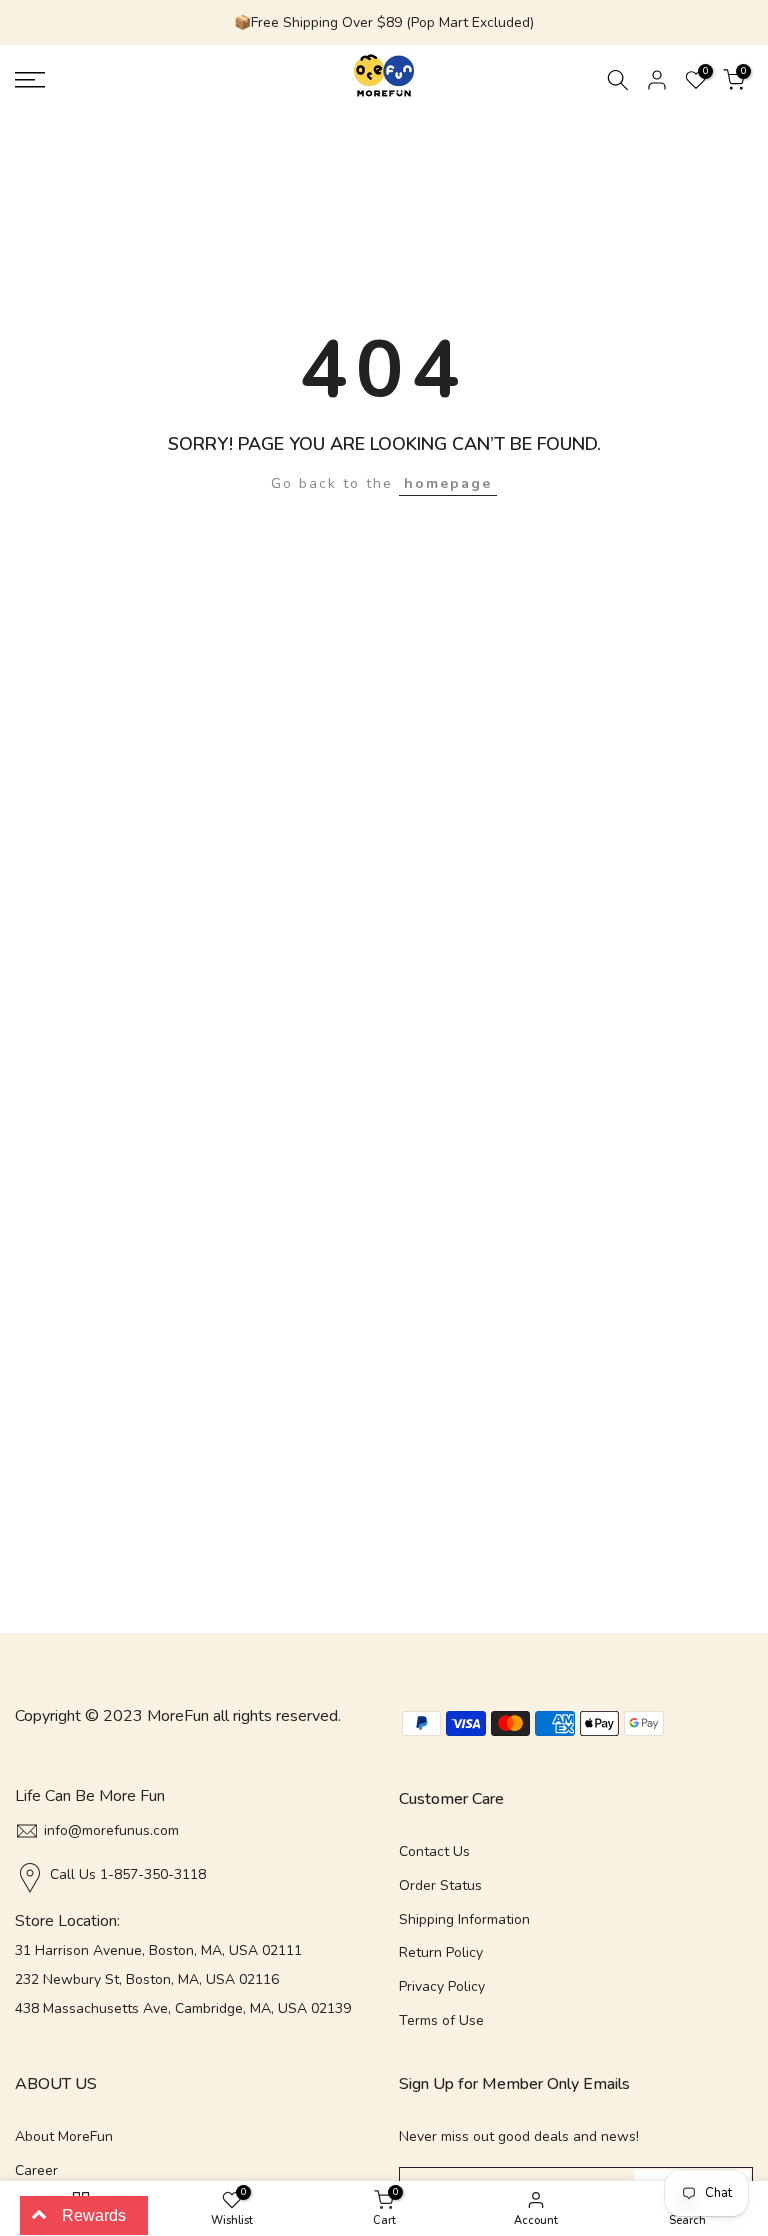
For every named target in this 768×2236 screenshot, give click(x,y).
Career (36, 2170)
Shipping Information (464, 1919)
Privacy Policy (442, 1986)
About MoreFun (64, 2136)
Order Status (440, 1885)
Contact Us (434, 1851)
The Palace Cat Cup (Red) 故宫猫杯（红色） (220, 2223)
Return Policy (441, 1952)
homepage (448, 483)
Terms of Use (441, 2020)
